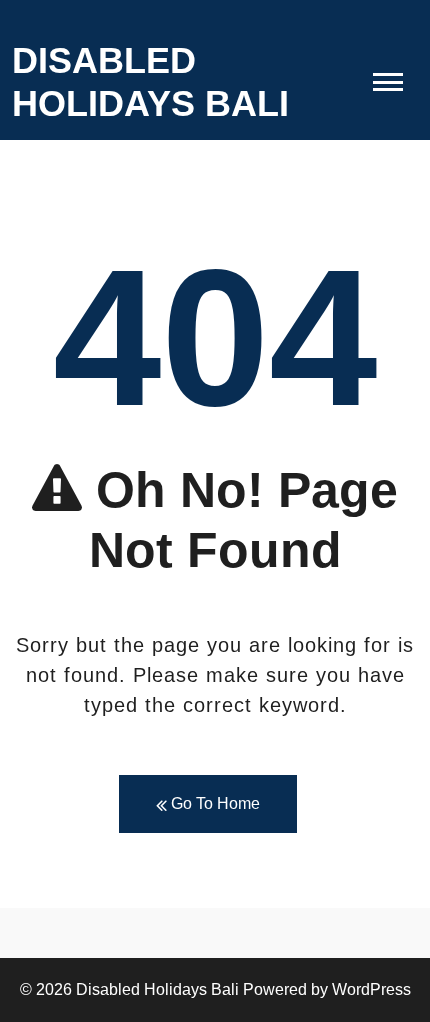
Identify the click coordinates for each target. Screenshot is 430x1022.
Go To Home (213, 803)
